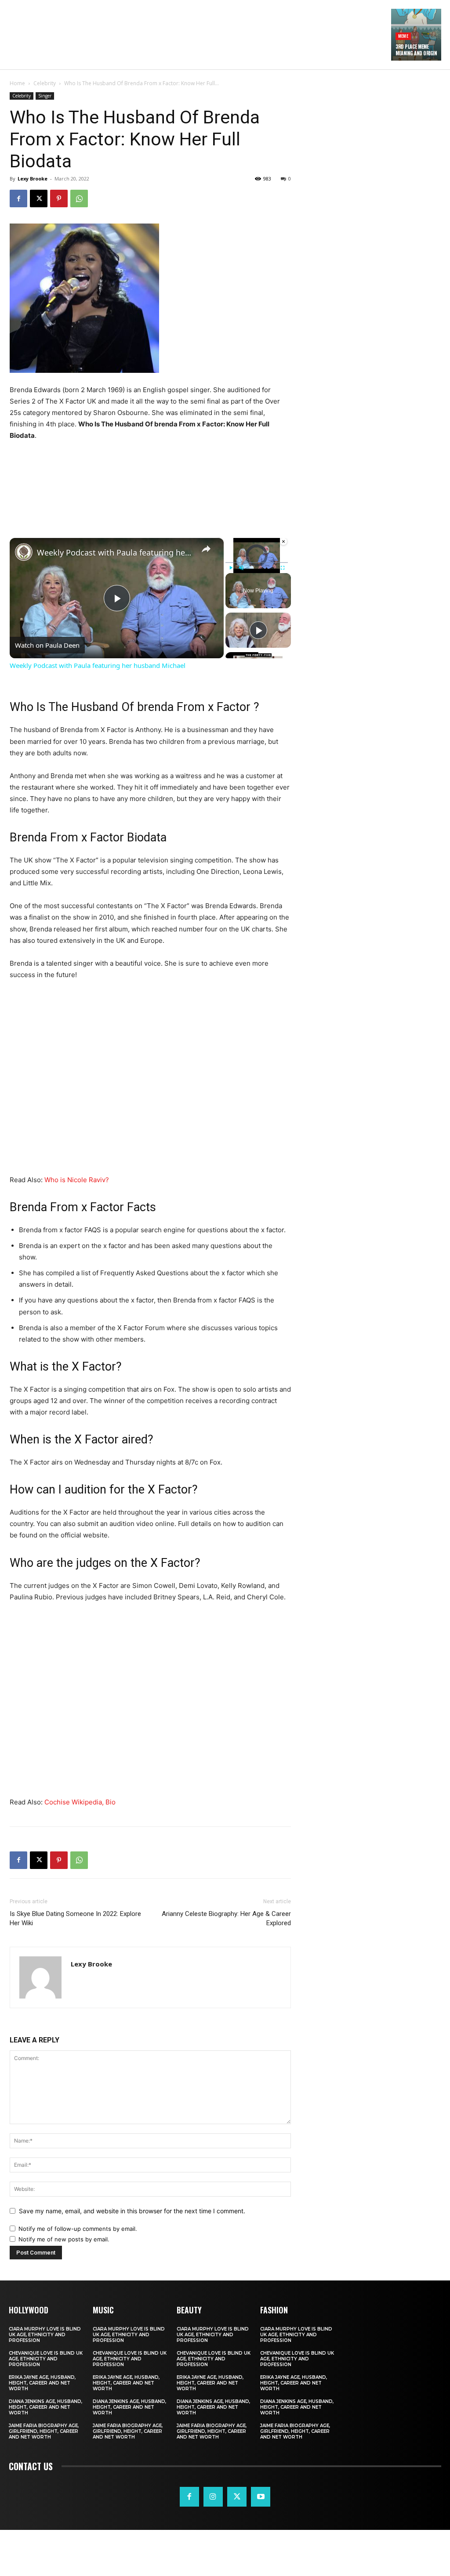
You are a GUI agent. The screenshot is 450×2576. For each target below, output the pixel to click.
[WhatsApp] (79, 198)
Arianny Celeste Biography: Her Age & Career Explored (226, 1918)
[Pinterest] (59, 198)
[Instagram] (213, 2497)
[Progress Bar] (257, 563)
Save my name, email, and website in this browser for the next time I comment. (132, 2211)
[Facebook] (18, 198)
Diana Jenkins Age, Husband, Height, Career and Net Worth (45, 2407)
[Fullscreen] (283, 568)
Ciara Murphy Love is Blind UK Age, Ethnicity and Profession (45, 2335)
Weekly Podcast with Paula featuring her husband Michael (115, 552)
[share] (206, 549)
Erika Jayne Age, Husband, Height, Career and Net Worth (42, 2383)
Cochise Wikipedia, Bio (80, 1802)
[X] (39, 198)
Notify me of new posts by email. (64, 2239)
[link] (24, 552)
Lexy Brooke (33, 179)
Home (17, 83)
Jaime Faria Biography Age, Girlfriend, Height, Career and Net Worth (44, 2431)
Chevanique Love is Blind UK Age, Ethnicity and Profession (46, 2359)
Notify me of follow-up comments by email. (78, 2229)
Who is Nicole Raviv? (77, 1180)
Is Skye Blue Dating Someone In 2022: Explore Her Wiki (75, 1918)
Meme (403, 36)
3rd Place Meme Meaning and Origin (416, 50)
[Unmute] (241, 568)
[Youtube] (261, 2497)
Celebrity (45, 83)
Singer (45, 96)
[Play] (231, 568)
